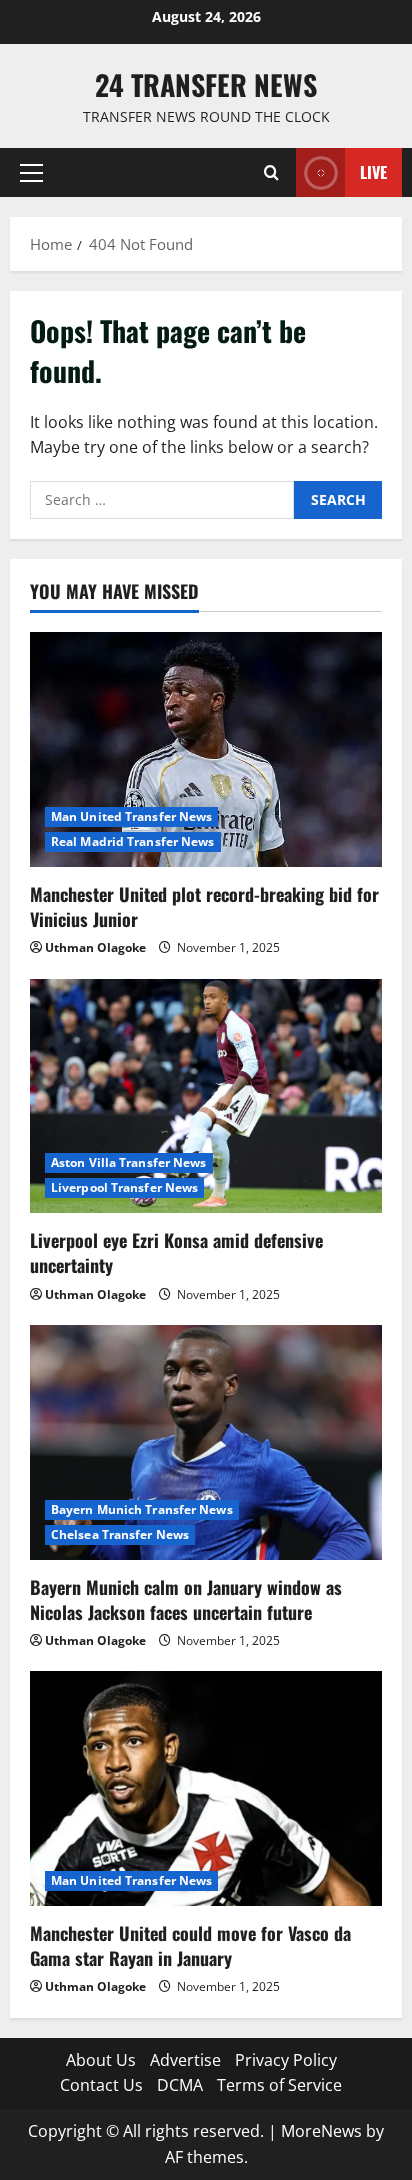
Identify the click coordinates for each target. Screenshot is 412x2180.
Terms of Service (279, 2085)
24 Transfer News (206, 84)
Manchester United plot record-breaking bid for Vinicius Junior (204, 906)
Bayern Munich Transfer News (142, 1509)
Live (373, 172)
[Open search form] (271, 172)
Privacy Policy (286, 2060)
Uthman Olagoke (95, 947)
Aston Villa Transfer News (129, 1162)
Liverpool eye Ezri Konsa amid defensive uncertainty (176, 1252)
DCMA (180, 2085)
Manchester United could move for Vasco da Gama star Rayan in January (190, 1945)
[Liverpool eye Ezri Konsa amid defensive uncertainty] (206, 1096)
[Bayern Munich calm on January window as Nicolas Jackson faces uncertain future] (206, 1442)
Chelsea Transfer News (120, 1534)
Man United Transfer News (131, 816)
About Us (101, 2060)
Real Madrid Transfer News (133, 841)
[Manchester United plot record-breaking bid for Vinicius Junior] (206, 749)
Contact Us (101, 2085)
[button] (31, 173)
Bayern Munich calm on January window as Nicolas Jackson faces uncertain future (186, 1599)
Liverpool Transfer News (124, 1187)
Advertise (185, 2060)
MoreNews (321, 2131)
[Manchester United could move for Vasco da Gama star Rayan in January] (206, 1788)
